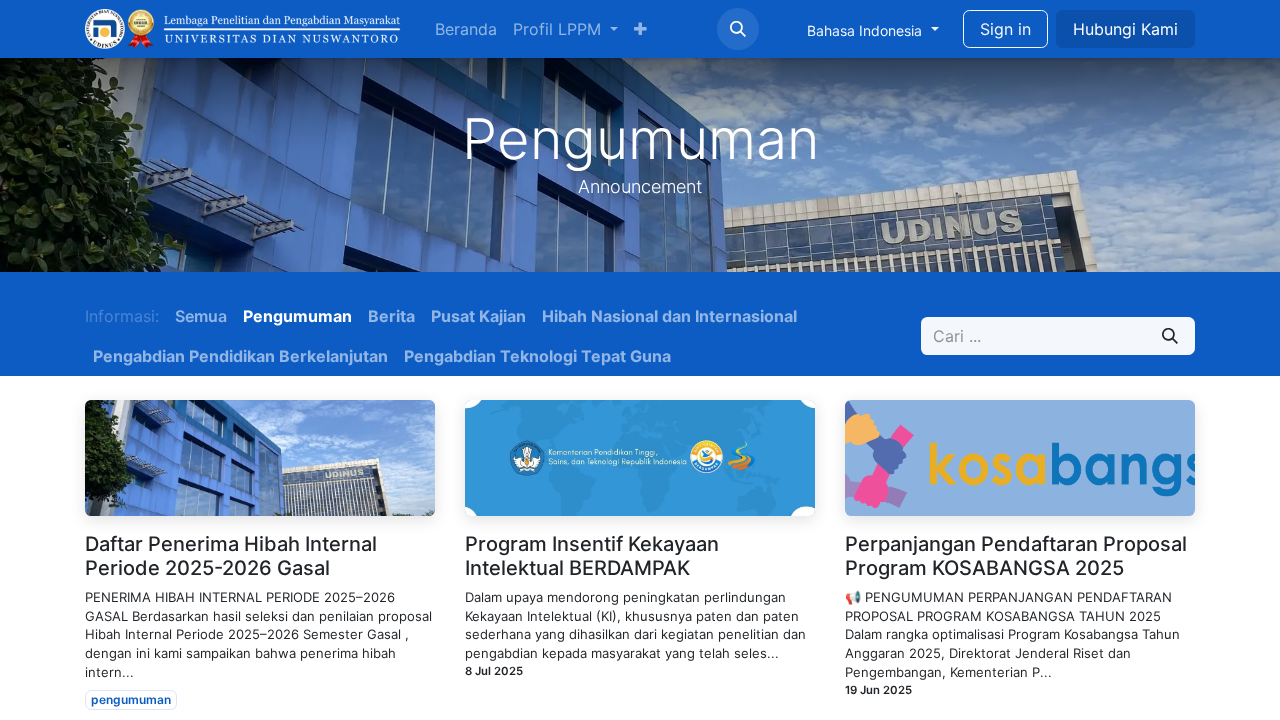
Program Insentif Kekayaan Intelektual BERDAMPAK (592, 556)
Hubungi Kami (1125, 29)
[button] (738, 29)
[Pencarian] (1170, 336)
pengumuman (131, 699)
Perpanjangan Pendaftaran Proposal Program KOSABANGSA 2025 (1016, 556)
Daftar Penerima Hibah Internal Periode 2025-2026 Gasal (231, 556)
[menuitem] (466, 29)
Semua (201, 316)
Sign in (1005, 29)
